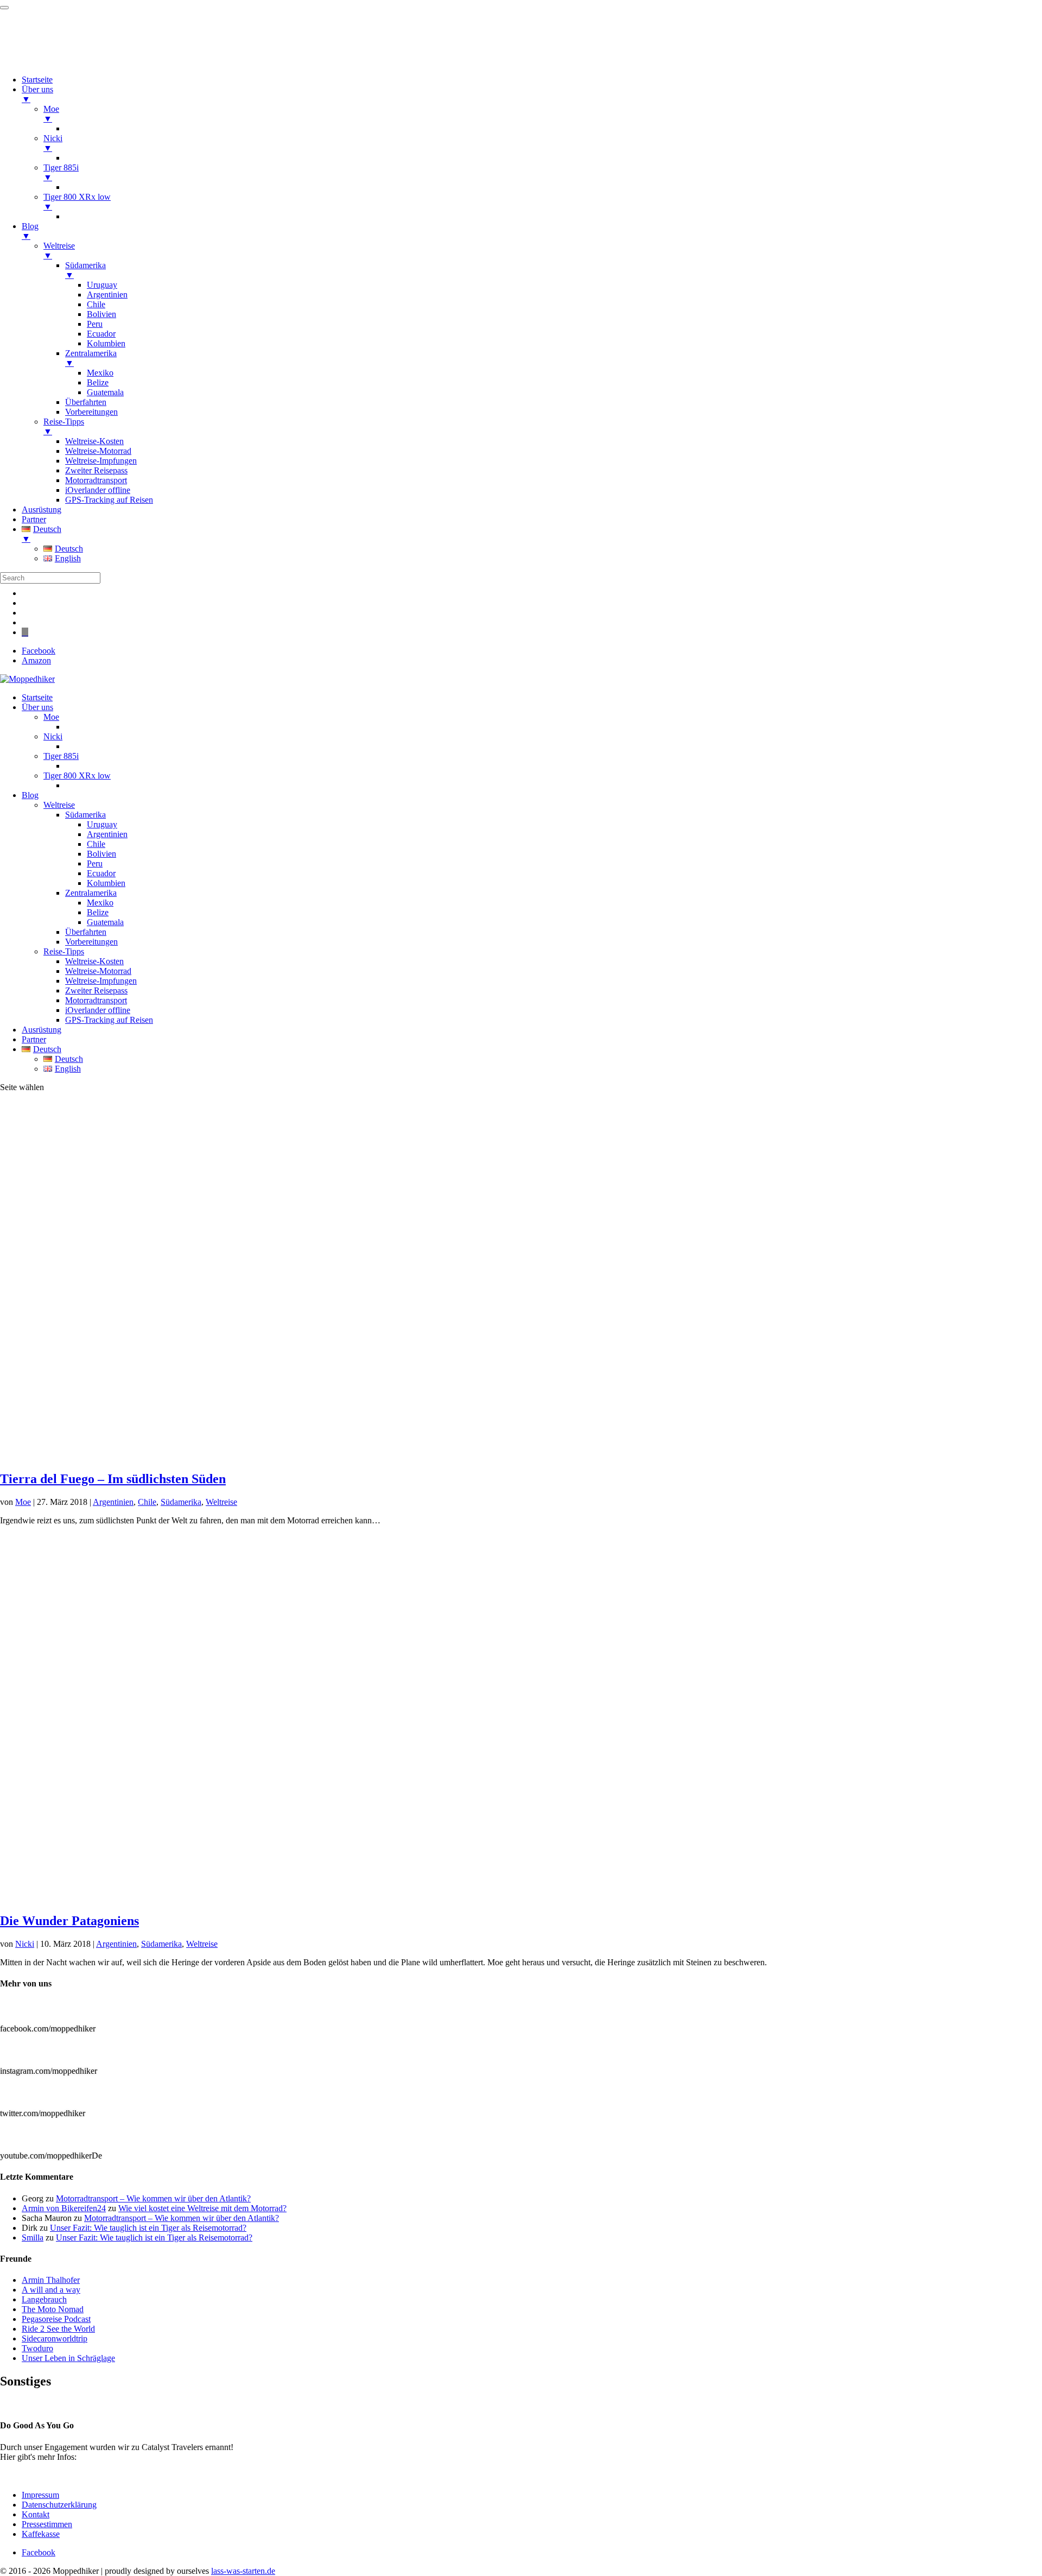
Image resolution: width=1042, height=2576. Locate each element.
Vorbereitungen (91, 942)
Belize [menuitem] (98, 382)
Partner (34, 1039)
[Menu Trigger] (4, 8)
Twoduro (37, 2348)
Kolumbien (106, 883)
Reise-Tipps (64, 951)
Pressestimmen (25, 2404)
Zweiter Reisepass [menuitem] (96, 470)
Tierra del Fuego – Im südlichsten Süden (113, 1479)
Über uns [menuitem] (37, 94)
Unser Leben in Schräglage (68, 2358)
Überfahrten (86, 932)
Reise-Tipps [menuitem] (64, 426)
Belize (98, 912)
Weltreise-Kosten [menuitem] (94, 441)
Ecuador (101, 873)
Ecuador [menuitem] (101, 334)
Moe (51, 717)
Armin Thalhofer (51, 2280)
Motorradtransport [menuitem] (96, 480)
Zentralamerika (91, 893)
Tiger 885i (61, 756)
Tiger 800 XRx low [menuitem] (77, 202)
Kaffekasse (41, 2534)
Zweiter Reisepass (96, 990)
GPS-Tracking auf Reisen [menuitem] (109, 500)
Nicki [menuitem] (53, 143)
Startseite (37, 697)
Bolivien (101, 854)
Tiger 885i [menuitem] (61, 172)
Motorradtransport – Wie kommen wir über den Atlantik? (153, 2198)
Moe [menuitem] (51, 114)
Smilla (33, 2238)
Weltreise (59, 805)
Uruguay (102, 824)
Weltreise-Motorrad (98, 971)
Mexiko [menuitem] (100, 373)
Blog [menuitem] (30, 231)
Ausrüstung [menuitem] (42, 509)
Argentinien (107, 834)
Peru (95, 863)
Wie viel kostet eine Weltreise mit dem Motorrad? (202, 2208)
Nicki (53, 736)
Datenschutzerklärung (59, 2505)
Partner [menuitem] (34, 519)
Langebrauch (44, 2299)
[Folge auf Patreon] (25, 632)
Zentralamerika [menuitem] (91, 358)
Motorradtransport (96, 1000)
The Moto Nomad (53, 2309)
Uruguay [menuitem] (102, 285)
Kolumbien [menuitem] (106, 343)
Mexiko (100, 903)
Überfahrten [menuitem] (86, 402)
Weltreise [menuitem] (59, 251)
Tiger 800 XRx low (77, 776)
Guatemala (105, 922)
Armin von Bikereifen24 (64, 2208)
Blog (30, 795)
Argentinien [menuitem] (107, 295)
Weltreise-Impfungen (101, 981)
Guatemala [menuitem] (105, 392)
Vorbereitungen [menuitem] (91, 412)
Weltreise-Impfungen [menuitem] (101, 461)
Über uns (37, 707)
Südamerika (85, 815)
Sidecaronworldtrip (55, 2338)
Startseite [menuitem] (37, 80)
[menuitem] (532, 534)
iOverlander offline (98, 1010)
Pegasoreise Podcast (56, 2319)
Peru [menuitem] (95, 324)
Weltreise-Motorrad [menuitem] (98, 451)
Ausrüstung (42, 1030)
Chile (96, 844)
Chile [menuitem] (96, 304)
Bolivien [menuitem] (101, 314)
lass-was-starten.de (243, 2571)
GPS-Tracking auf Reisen (109, 1020)
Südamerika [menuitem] (85, 270)
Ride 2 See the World (58, 2329)
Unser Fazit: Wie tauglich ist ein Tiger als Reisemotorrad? (148, 2228)
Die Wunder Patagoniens (69, 1921)
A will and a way (51, 2290)
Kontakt (36, 2514)
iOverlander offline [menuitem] (98, 490)
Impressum (40, 2495)
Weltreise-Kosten (94, 961)
